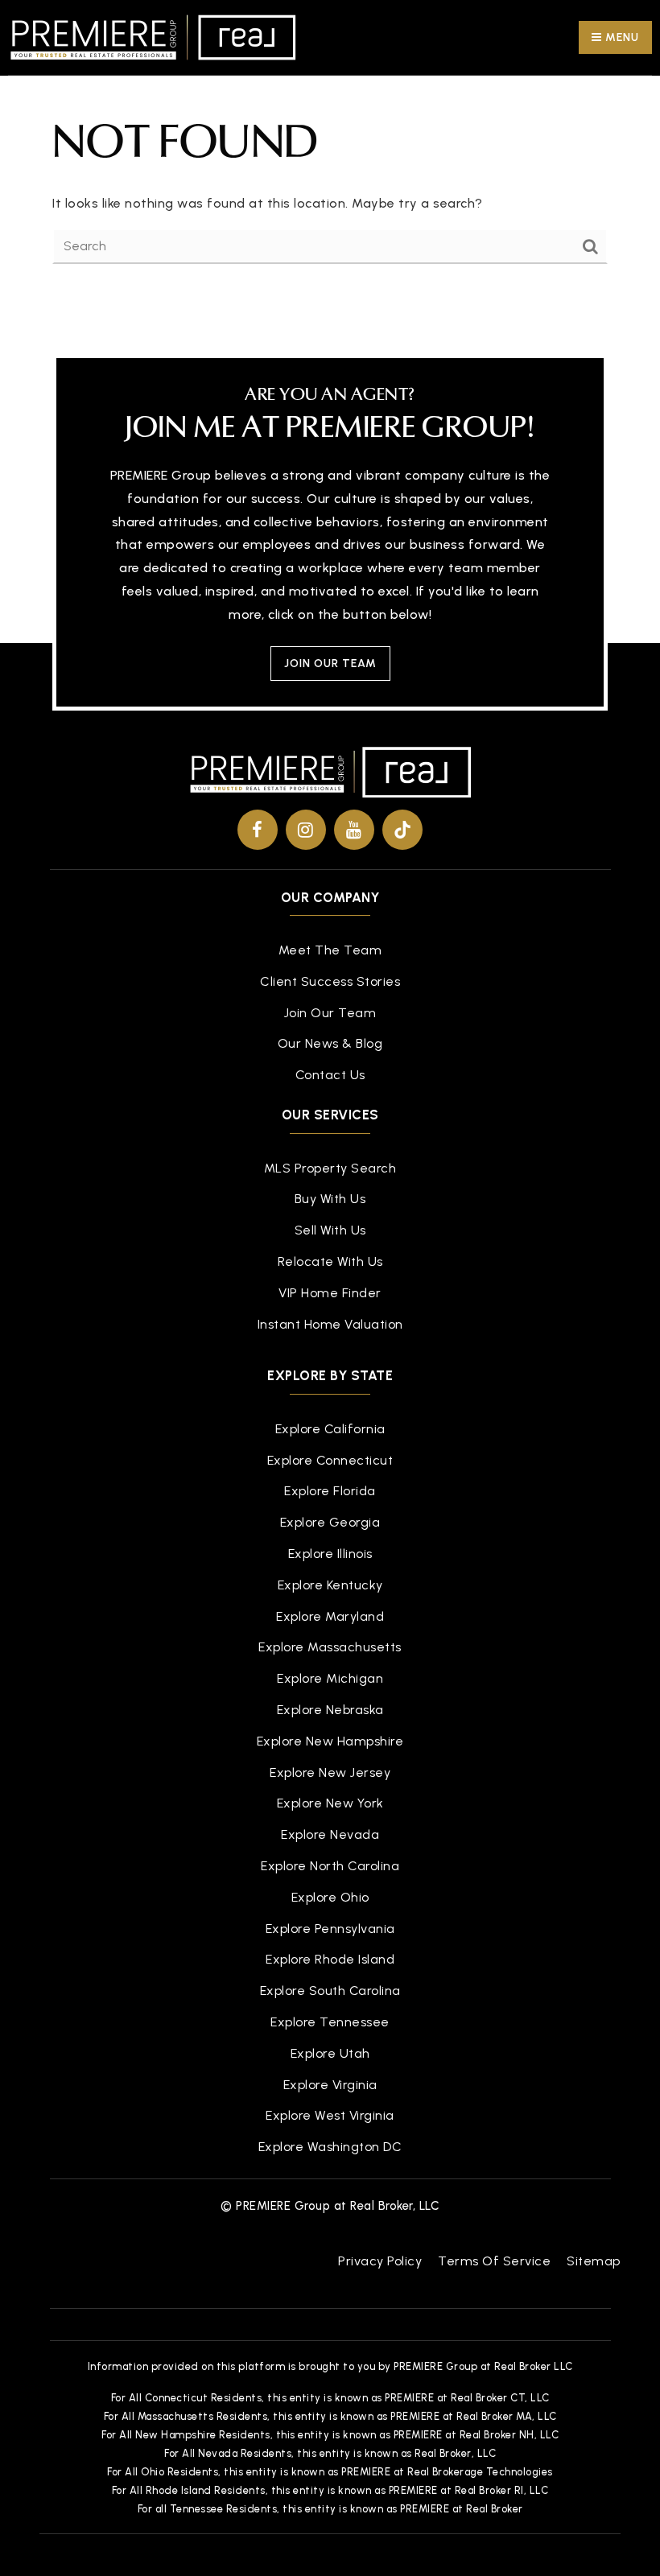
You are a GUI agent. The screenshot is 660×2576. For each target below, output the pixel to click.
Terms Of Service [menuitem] (494, 2261)
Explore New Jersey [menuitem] (330, 1772)
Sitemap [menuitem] (594, 2261)
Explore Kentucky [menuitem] (330, 1585)
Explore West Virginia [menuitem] (330, 2115)
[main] (330, 151)
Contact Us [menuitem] (330, 1075)
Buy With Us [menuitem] (330, 1199)
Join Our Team (330, 664)
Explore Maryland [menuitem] (330, 1616)
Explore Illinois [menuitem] (330, 1554)
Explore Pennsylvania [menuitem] (330, 1929)
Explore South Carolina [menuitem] (330, 1991)
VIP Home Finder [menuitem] (330, 1293)
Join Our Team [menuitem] (330, 1013)
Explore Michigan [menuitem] (330, 1678)
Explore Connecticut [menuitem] (330, 1460)
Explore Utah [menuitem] (330, 2053)
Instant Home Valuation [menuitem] (330, 1324)
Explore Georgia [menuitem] (330, 1522)
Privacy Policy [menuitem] (380, 2261)
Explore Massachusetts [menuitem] (330, 1647)
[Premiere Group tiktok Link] (402, 830)
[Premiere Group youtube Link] (354, 830)
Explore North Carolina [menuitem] (330, 1866)
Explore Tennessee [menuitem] (330, 2022)
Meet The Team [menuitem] (330, 950)
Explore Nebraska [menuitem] (330, 1710)
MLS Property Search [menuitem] (330, 1168)
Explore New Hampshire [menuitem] (330, 1741)
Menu (621, 37)
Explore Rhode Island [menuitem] (330, 1959)
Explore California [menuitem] (330, 1429)
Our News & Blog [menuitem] (330, 1043)
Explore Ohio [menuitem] (330, 1897)
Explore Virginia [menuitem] (330, 2085)
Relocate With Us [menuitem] (330, 1261)
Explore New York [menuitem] (330, 1803)
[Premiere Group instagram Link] (306, 830)
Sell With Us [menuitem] (330, 1230)
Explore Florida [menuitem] (330, 1491)
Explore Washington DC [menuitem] (330, 2147)
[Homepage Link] (153, 37)
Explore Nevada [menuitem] (330, 1834)
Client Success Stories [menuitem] (330, 981)
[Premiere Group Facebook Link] (258, 830)
